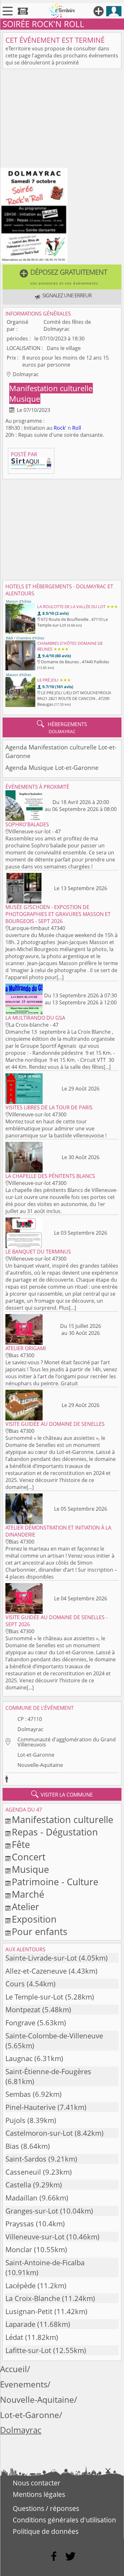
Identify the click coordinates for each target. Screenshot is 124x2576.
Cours (15, 1984)
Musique (25, 399)
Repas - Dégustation (55, 1832)
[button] (62, 277)
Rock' (60, 428)
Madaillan (21, 2198)
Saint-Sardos (26, 2159)
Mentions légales (39, 2494)
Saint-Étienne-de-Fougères (48, 2071)
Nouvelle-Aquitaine (40, 1765)
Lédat (14, 2337)
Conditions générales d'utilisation (64, 2520)
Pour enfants (40, 1931)
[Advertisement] (62, 119)
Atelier (25, 1906)
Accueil (14, 2369)
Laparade (20, 2324)
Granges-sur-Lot (32, 2211)
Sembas (18, 2094)
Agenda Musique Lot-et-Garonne (52, 767)
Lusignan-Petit (29, 2311)
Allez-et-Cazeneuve (36, 1971)
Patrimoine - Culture (55, 1882)
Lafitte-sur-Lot (28, 2350)
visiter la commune (62, 1794)
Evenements (24, 2384)
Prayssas (20, 2224)
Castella (18, 2185)
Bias (12, 2146)
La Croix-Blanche (33, 2298)
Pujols (15, 2120)
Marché (28, 1894)
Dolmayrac (31, 1729)
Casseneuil (23, 2172)
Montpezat (23, 2010)
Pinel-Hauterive (31, 2107)
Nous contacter (37, 2483)
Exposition (34, 1919)
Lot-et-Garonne (36, 1755)
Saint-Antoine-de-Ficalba (45, 2263)
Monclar (19, 2249)
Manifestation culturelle (51, 388)
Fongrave (20, 2023)
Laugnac (19, 2058)
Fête (21, 1844)
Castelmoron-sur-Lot (39, 2133)
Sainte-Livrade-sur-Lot (41, 1958)
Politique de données (46, 2531)
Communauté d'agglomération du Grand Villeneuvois (67, 1742)
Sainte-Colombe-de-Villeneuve (54, 2036)
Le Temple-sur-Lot (34, 1997)
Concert (29, 1857)
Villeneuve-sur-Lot (35, 2237)
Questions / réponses (46, 2508)
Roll (77, 428)
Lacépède (21, 2286)
